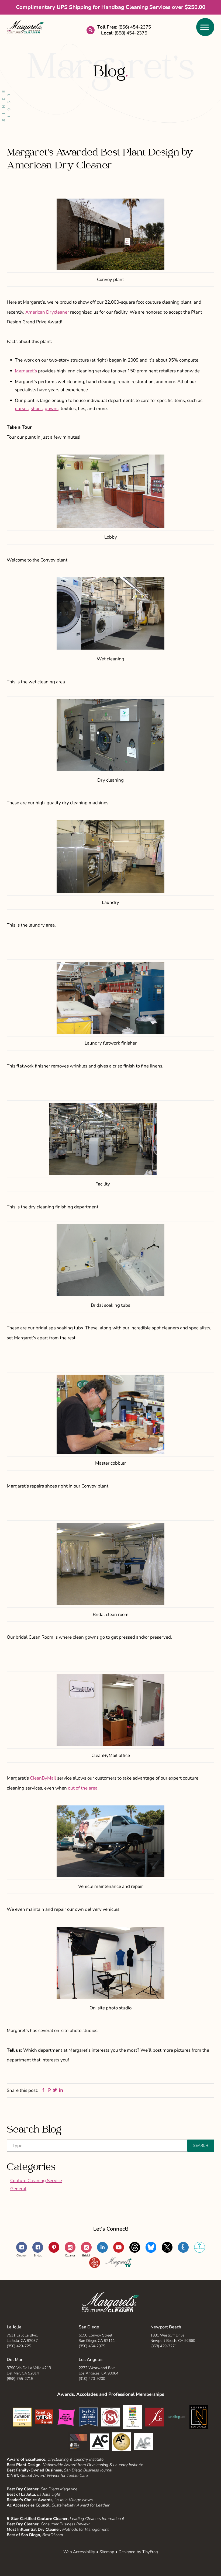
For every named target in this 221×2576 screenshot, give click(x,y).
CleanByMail (43, 1778)
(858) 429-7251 (20, 2346)
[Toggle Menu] (205, 27)
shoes (37, 409)
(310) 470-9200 (92, 2379)
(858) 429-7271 (164, 2346)
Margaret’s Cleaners (25, 27)
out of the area (83, 1788)
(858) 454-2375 (92, 2346)
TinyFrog (150, 2552)
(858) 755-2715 (20, 2379)
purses (22, 409)
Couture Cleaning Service (36, 2181)
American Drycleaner (47, 312)
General (18, 2189)
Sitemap (107, 2552)
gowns (52, 409)
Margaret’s (26, 371)
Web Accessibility (79, 2552)
